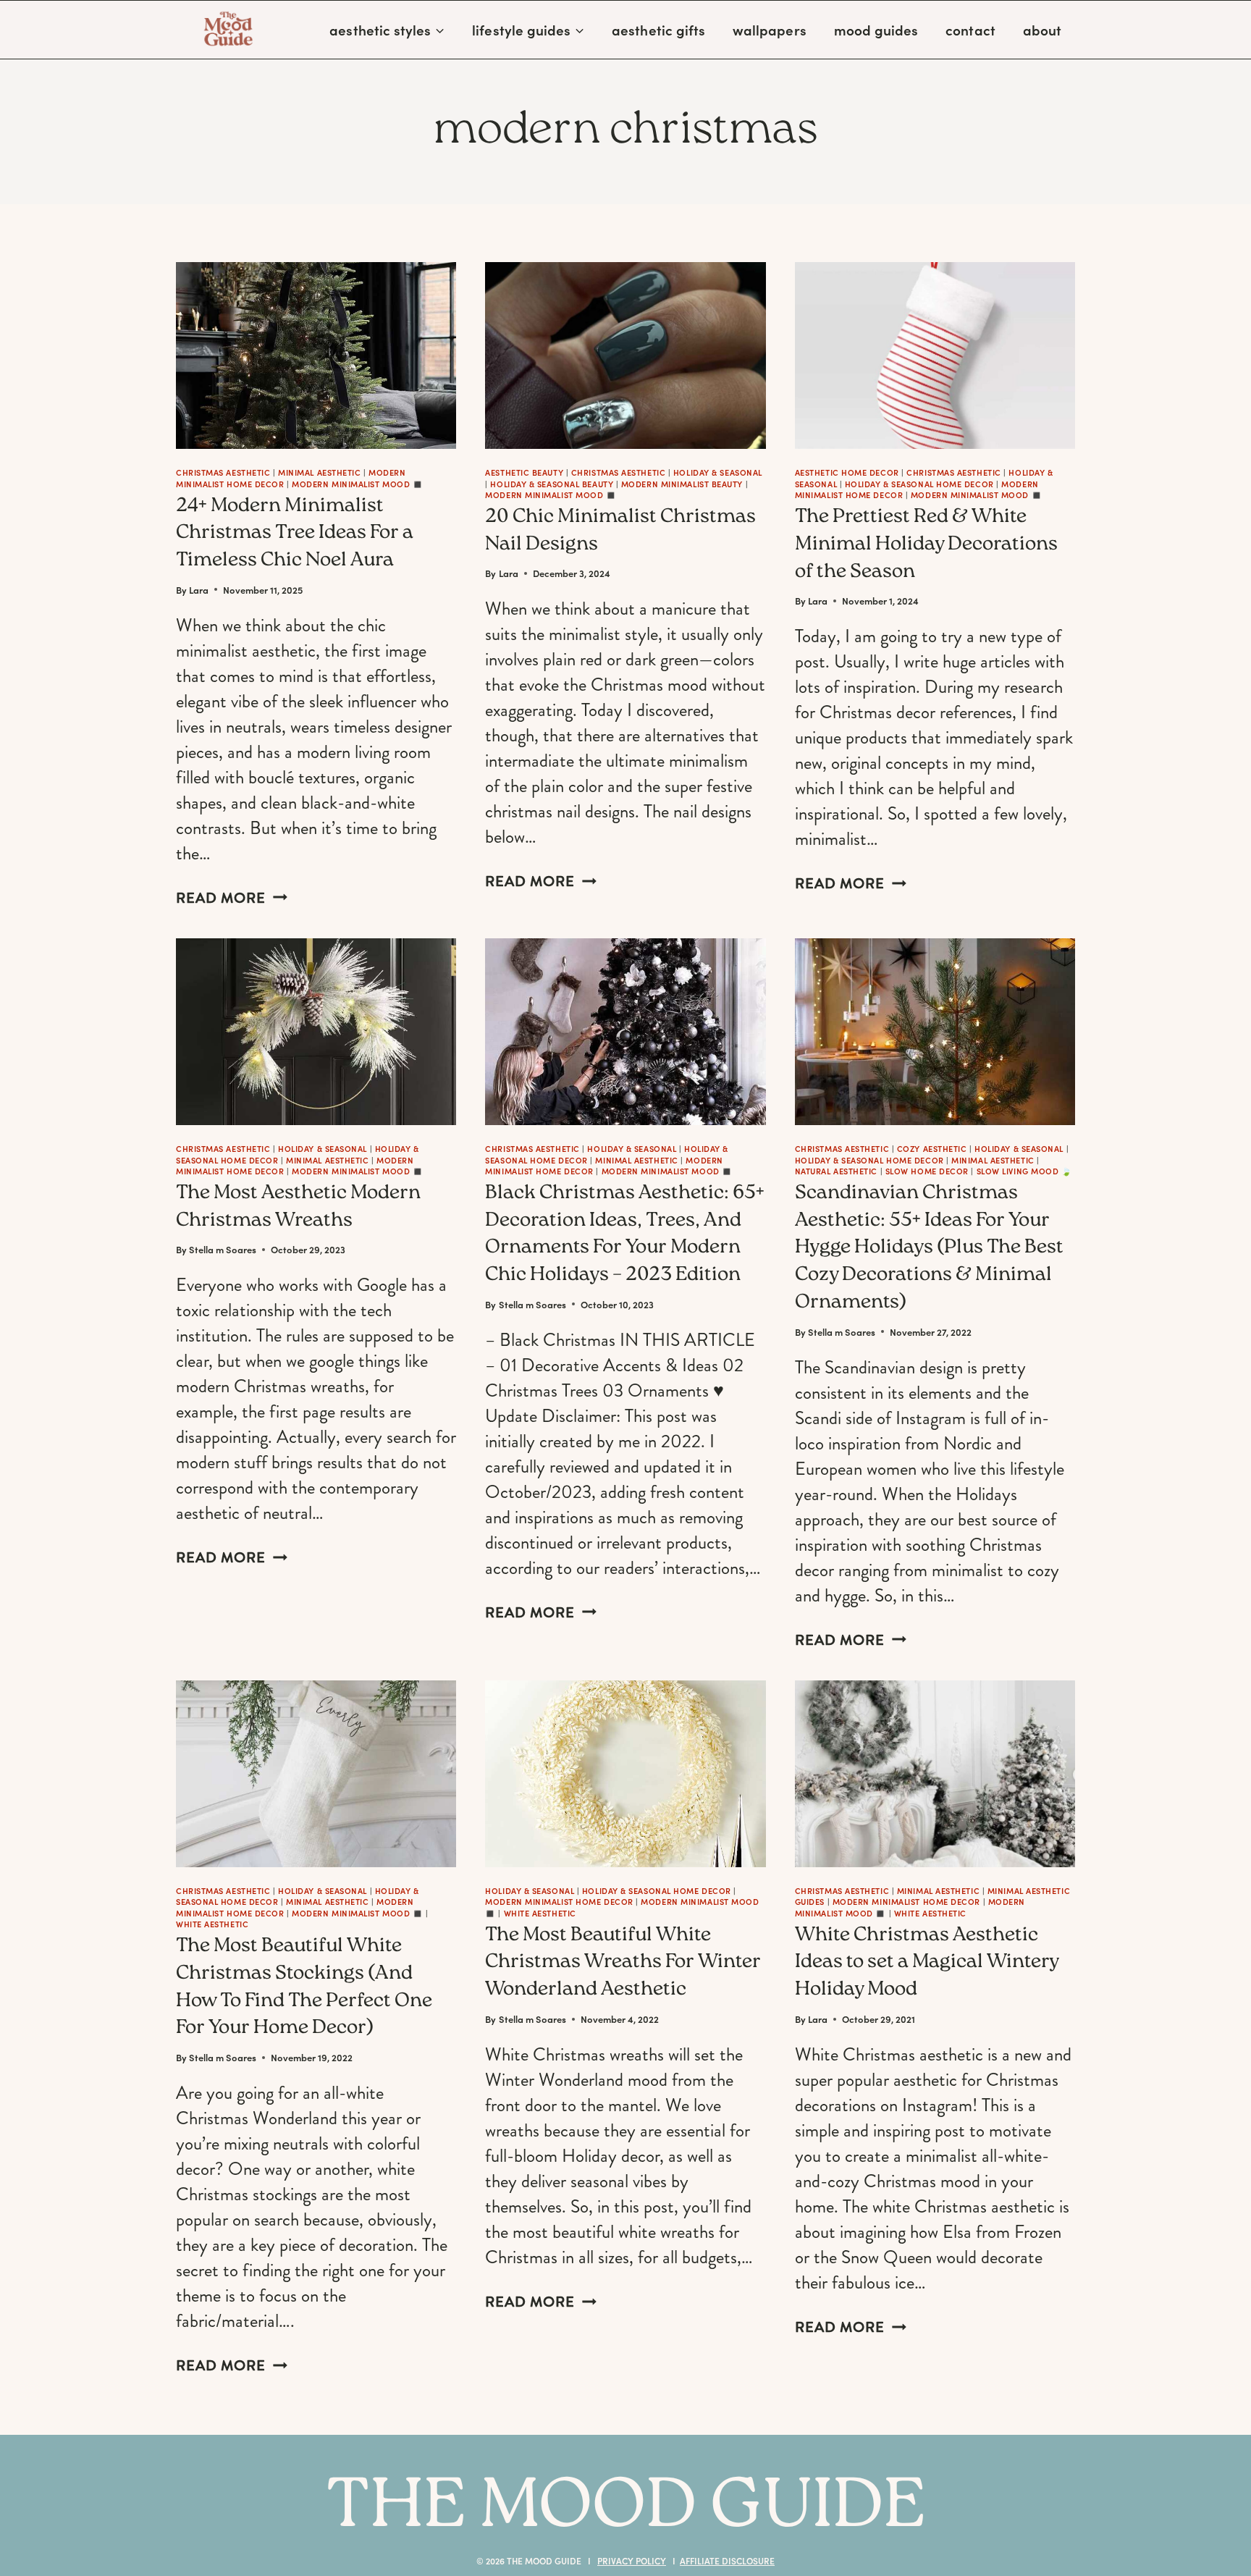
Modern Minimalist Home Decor (559, 1902)
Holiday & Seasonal (718, 472)
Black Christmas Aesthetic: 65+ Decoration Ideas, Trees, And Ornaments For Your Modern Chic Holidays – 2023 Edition (625, 1235)
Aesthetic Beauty (524, 472)
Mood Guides (876, 30)
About (1042, 30)
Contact (970, 30)
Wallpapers (770, 30)
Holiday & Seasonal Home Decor (919, 484)
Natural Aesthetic (836, 1171)
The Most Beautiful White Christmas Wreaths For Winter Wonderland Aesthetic (623, 1963)
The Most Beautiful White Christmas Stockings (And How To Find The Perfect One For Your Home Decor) (304, 1988)
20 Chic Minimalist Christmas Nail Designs (620, 531)
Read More (232, 898)
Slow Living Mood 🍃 (1024, 1171)
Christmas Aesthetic (223, 472)
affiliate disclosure (727, 2561)
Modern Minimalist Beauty (682, 484)
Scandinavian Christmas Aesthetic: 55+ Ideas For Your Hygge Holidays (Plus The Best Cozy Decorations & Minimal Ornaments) (929, 1249)
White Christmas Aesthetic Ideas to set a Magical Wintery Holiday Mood (927, 1963)
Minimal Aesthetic (319, 472)
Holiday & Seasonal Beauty (552, 484)
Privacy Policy (632, 2561)
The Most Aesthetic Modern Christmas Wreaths (298, 1208)
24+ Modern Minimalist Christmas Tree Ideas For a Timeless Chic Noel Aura (295, 534)
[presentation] (316, 355)
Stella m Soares (223, 1249)
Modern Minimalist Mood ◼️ (357, 484)
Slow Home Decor (927, 1171)
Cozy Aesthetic (932, 1149)
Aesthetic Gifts (658, 30)
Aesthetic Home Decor (847, 472)
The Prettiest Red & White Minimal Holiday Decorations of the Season (926, 545)
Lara (199, 590)
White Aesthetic (212, 1924)
